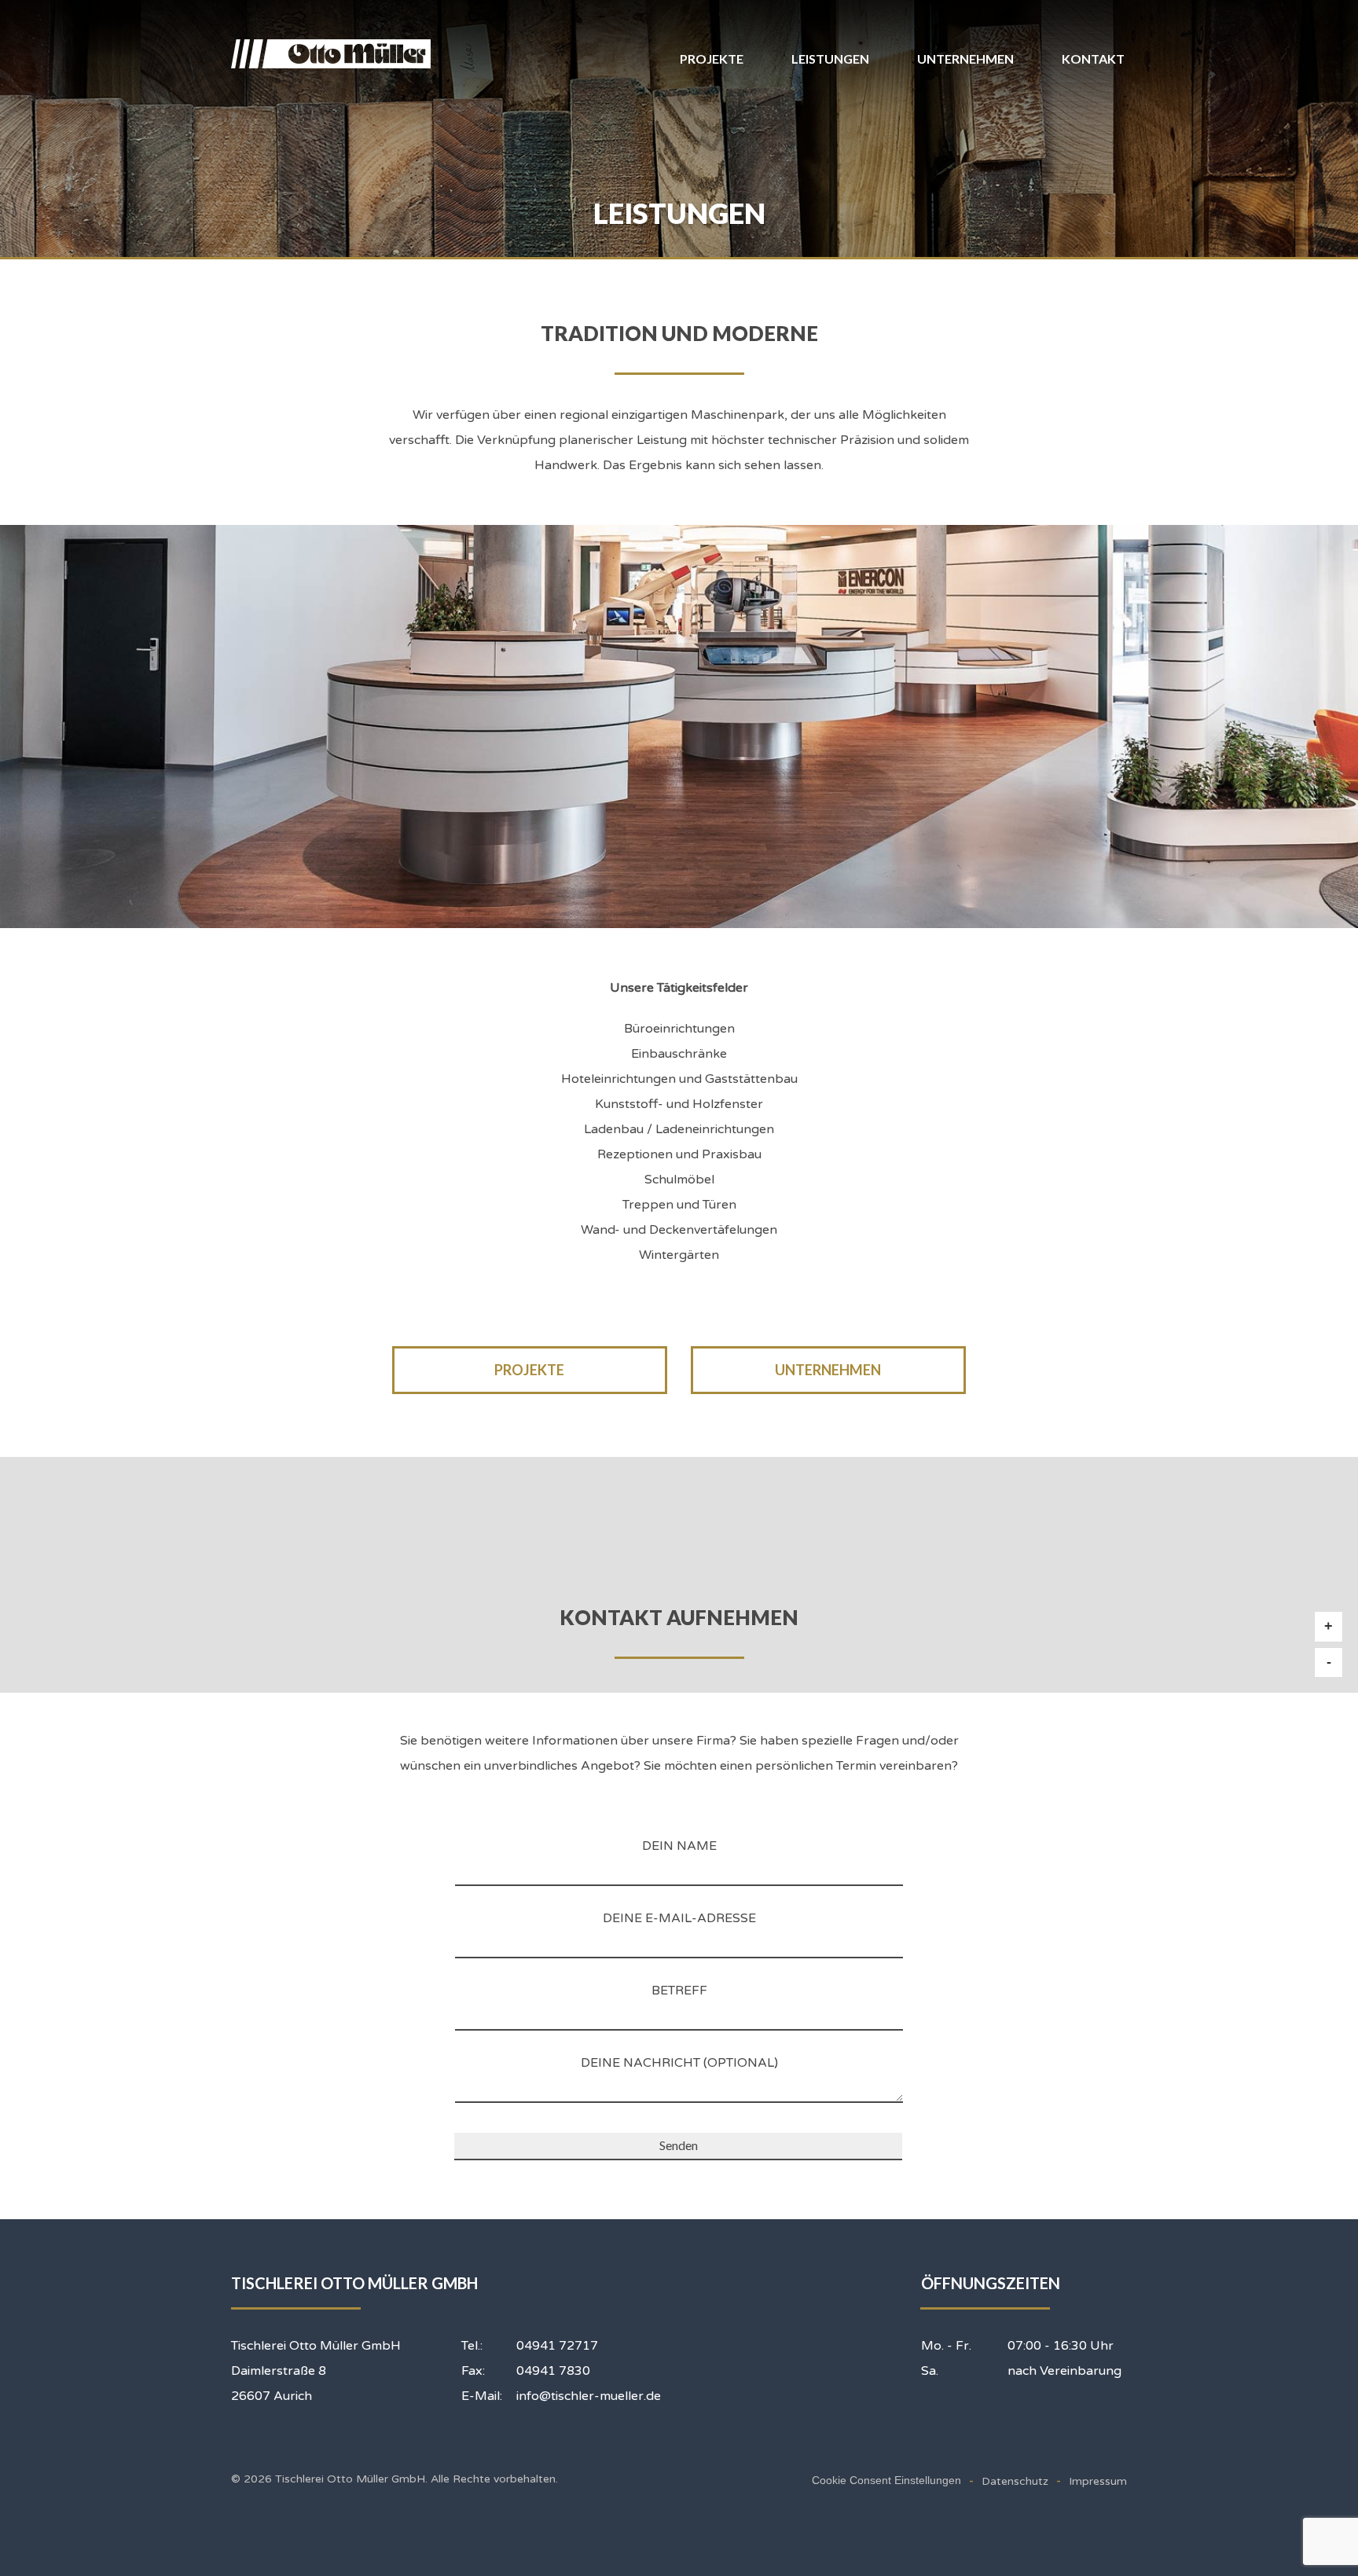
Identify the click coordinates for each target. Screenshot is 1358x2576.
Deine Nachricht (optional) (679, 2063)
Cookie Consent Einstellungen (886, 2480)
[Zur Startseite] (334, 54)
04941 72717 (557, 2346)
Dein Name (679, 1846)
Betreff (679, 1991)
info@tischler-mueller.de (589, 2396)
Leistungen (830, 59)
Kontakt (1093, 59)
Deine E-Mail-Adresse (679, 1918)
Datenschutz (1015, 2481)
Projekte (712, 59)
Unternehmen (965, 59)
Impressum (1098, 2481)
